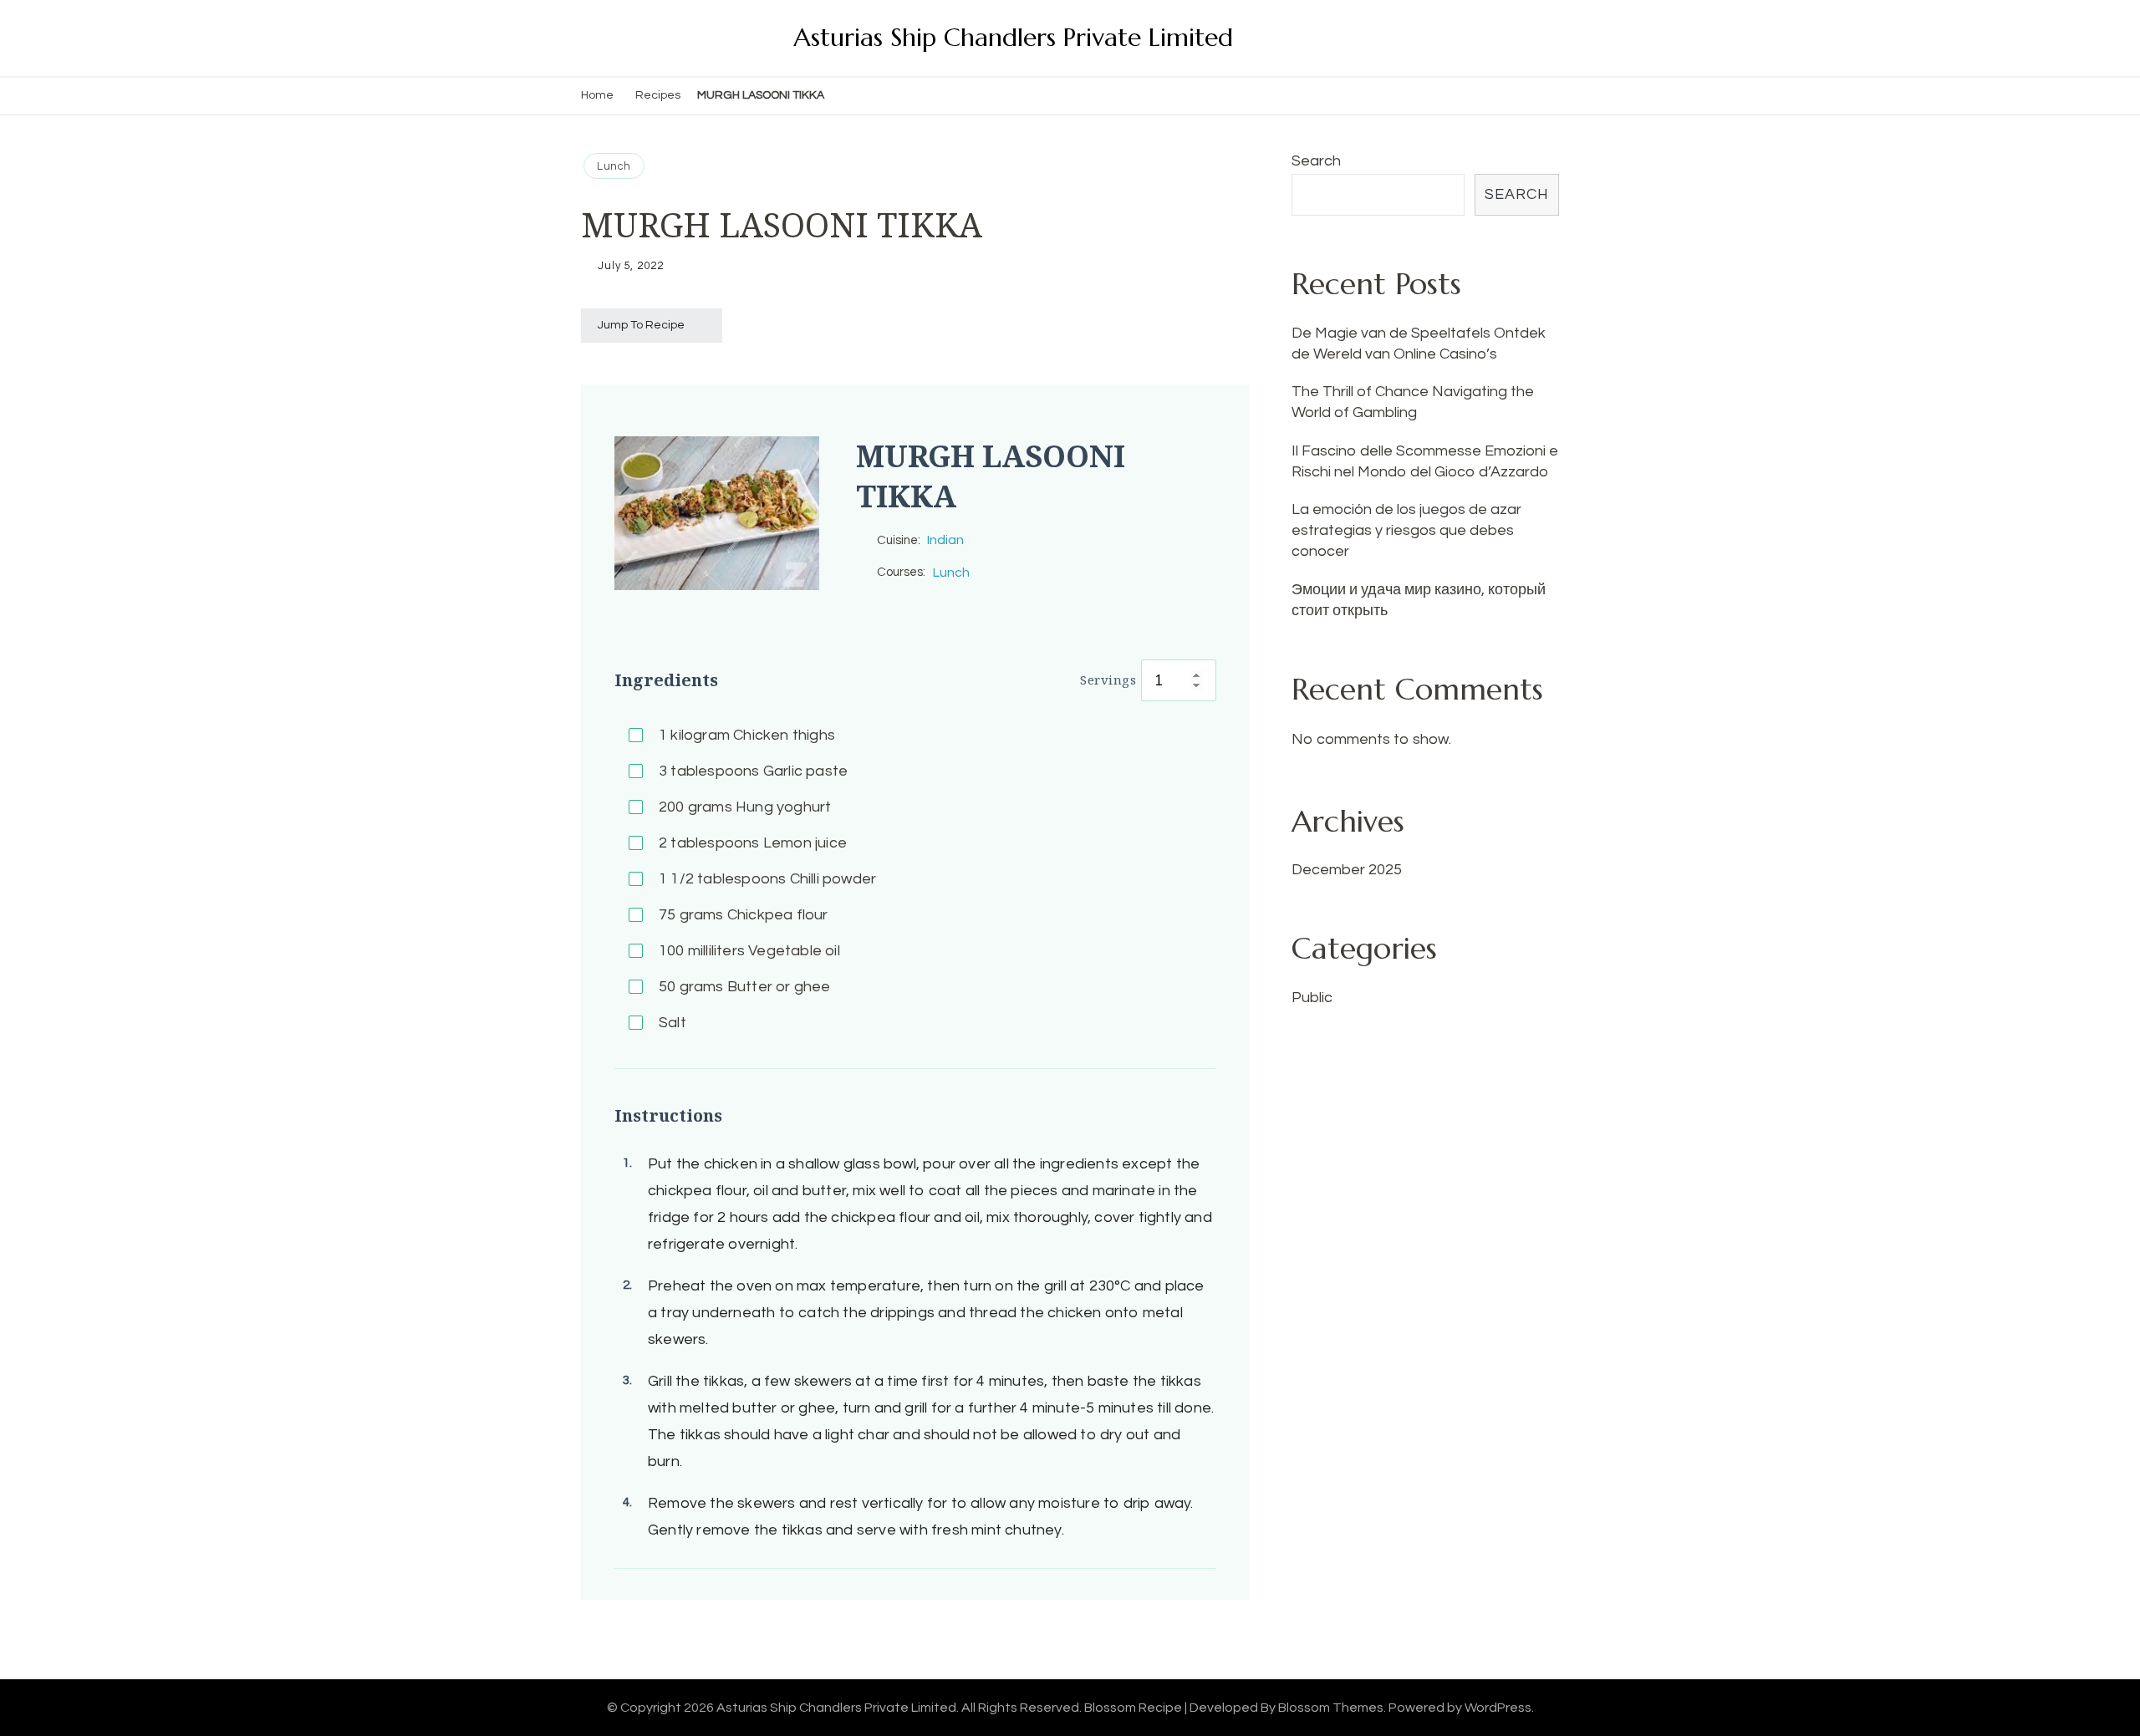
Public (1312, 998)
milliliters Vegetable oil (749, 951)
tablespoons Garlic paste (753, 771)
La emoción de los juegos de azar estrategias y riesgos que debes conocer (1406, 530)
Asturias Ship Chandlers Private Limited (1013, 37)
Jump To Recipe (641, 325)
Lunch (614, 166)
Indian (945, 540)
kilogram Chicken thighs (747, 735)
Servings (1108, 680)
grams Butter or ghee (745, 987)
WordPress (1498, 1708)
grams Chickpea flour (744, 915)
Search (1316, 161)
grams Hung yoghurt (745, 807)
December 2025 (1347, 870)
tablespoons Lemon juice (753, 843)
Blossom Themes (1331, 1708)
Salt (673, 1023)
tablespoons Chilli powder (767, 879)
